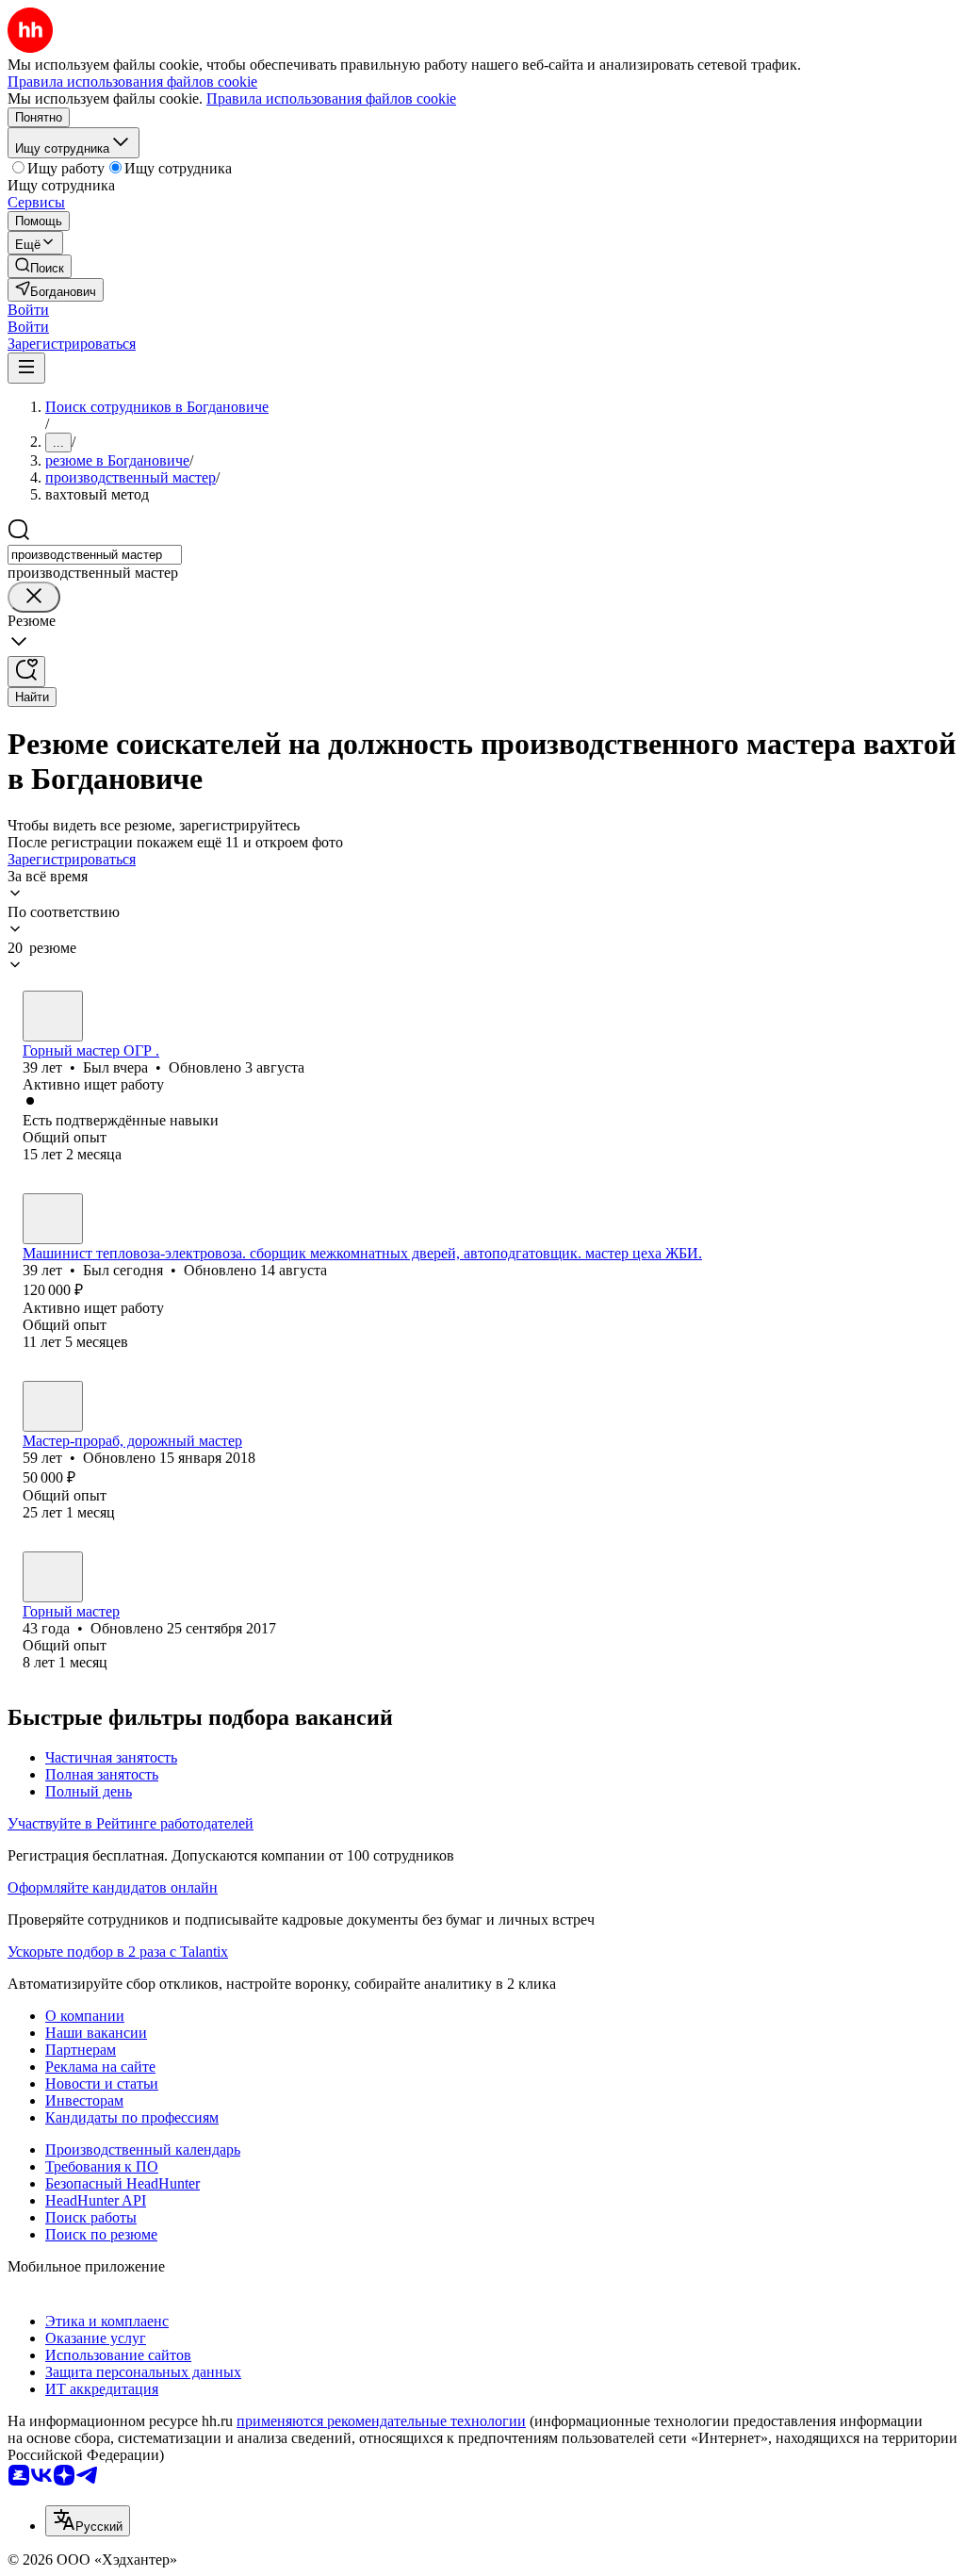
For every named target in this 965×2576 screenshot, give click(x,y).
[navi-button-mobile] (26, 368)
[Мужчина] (53, 1016)
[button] (28, 310)
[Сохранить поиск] (26, 672)
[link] (40, 266)
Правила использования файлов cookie (331, 98)
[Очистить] (34, 597)
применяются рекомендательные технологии (381, 2421)
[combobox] (95, 555)
